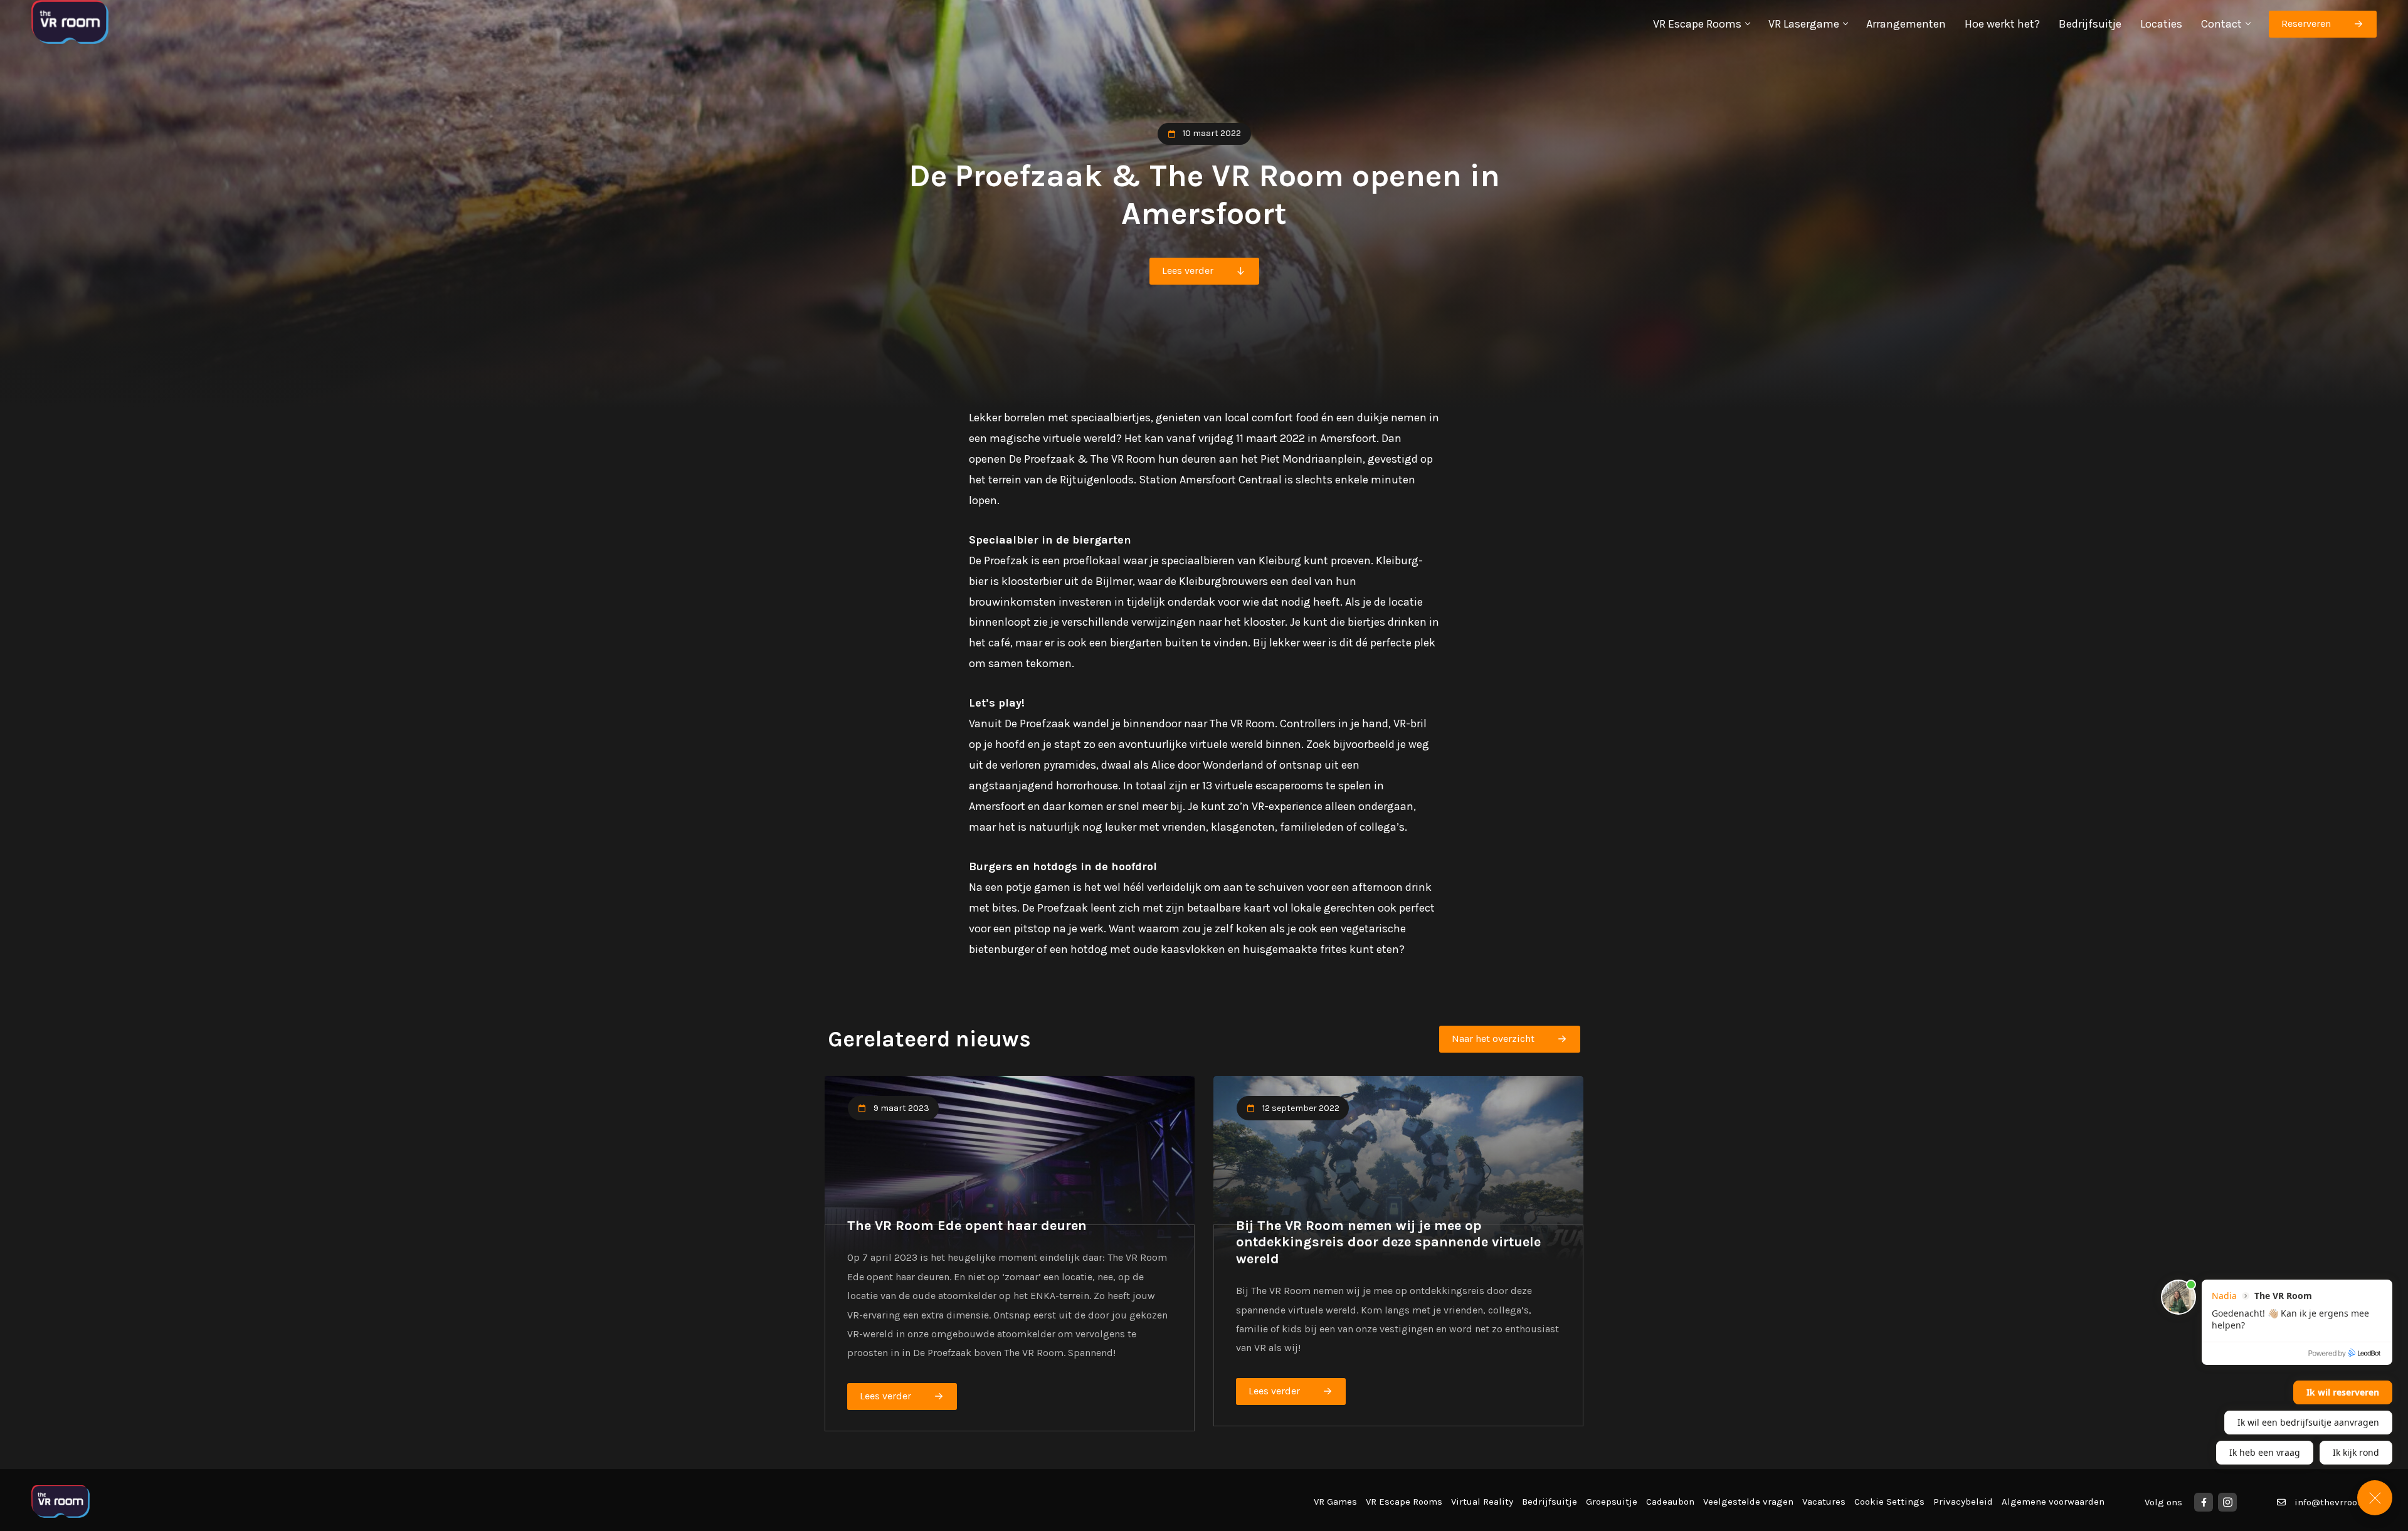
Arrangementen (1906, 24)
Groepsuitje (1612, 1502)
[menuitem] (1701, 24)
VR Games (1335, 1502)
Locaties (2161, 24)
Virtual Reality (1482, 1502)
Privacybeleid (1963, 1502)
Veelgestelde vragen (1748, 1502)
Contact (2221, 24)
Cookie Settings (1889, 1502)
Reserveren (2306, 24)
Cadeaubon (1670, 1502)
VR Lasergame (1804, 24)
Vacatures (1824, 1502)
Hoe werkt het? (2002, 24)
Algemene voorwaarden (2053, 1502)
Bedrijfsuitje (2090, 24)
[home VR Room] (70, 24)
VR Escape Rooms (1697, 24)
